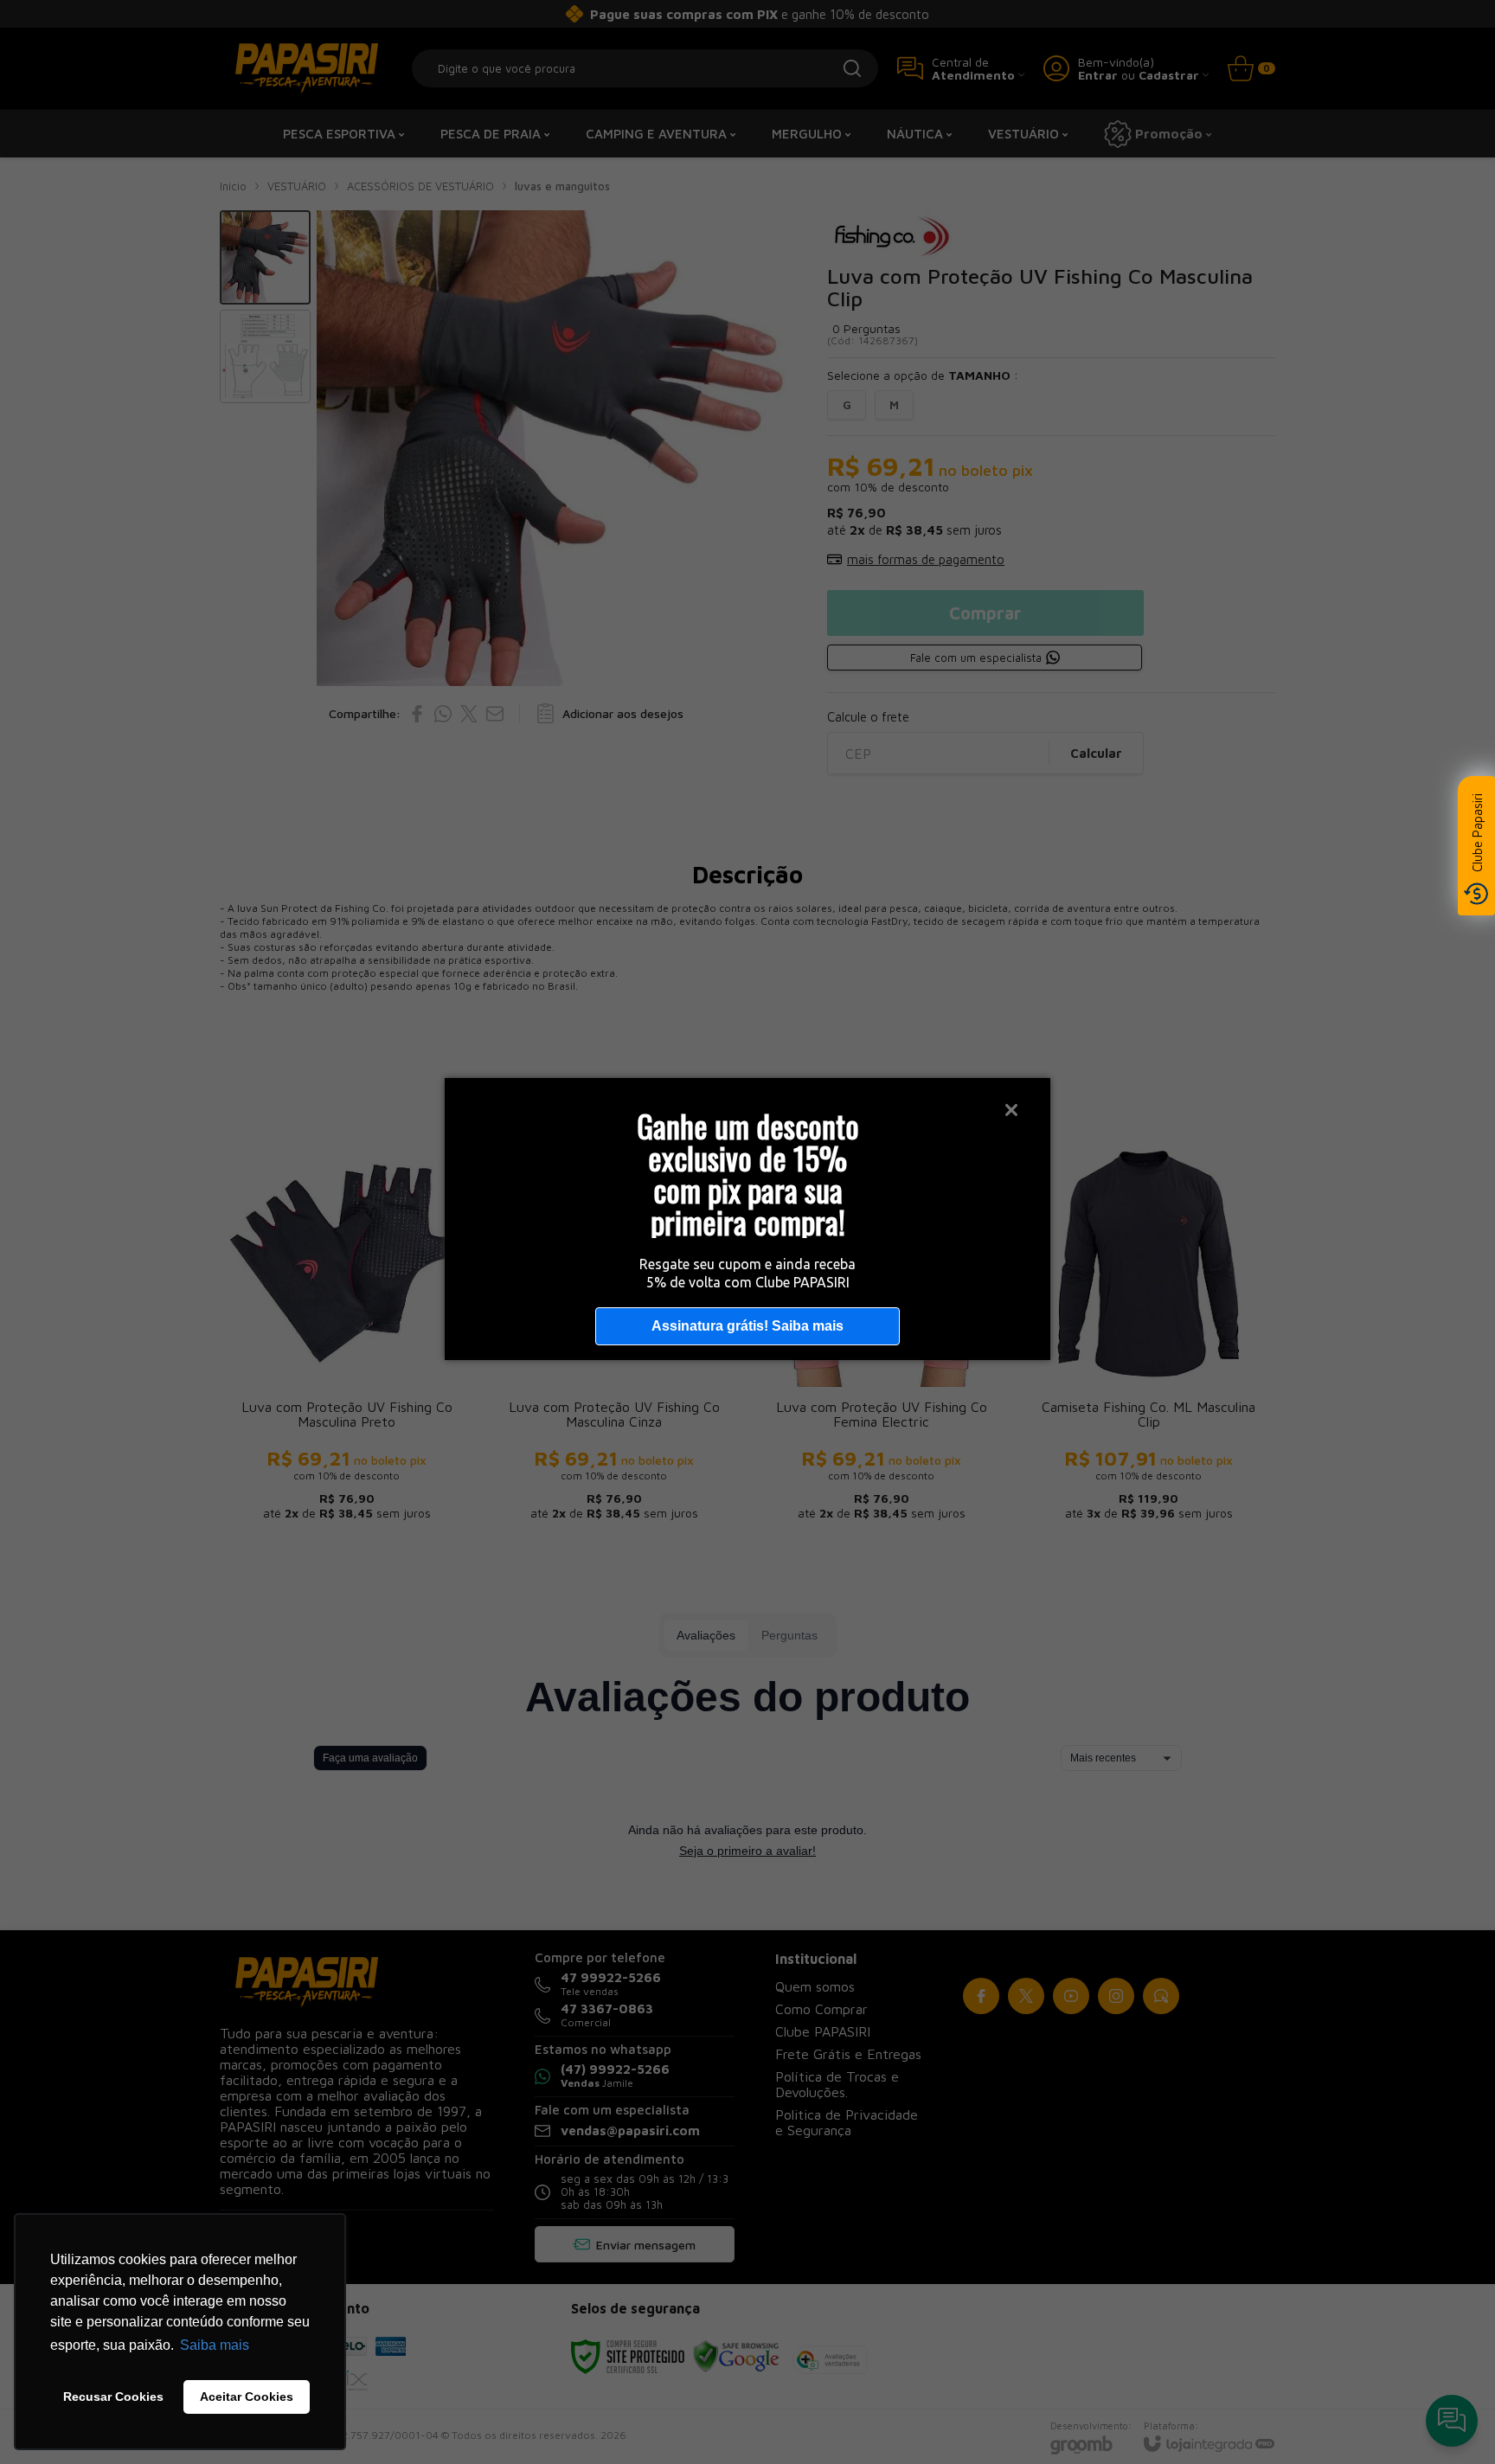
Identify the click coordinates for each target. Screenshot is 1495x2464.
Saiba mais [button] (215, 2345)
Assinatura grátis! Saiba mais (747, 1326)
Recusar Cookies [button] (113, 2397)
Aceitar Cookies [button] (247, 2397)
